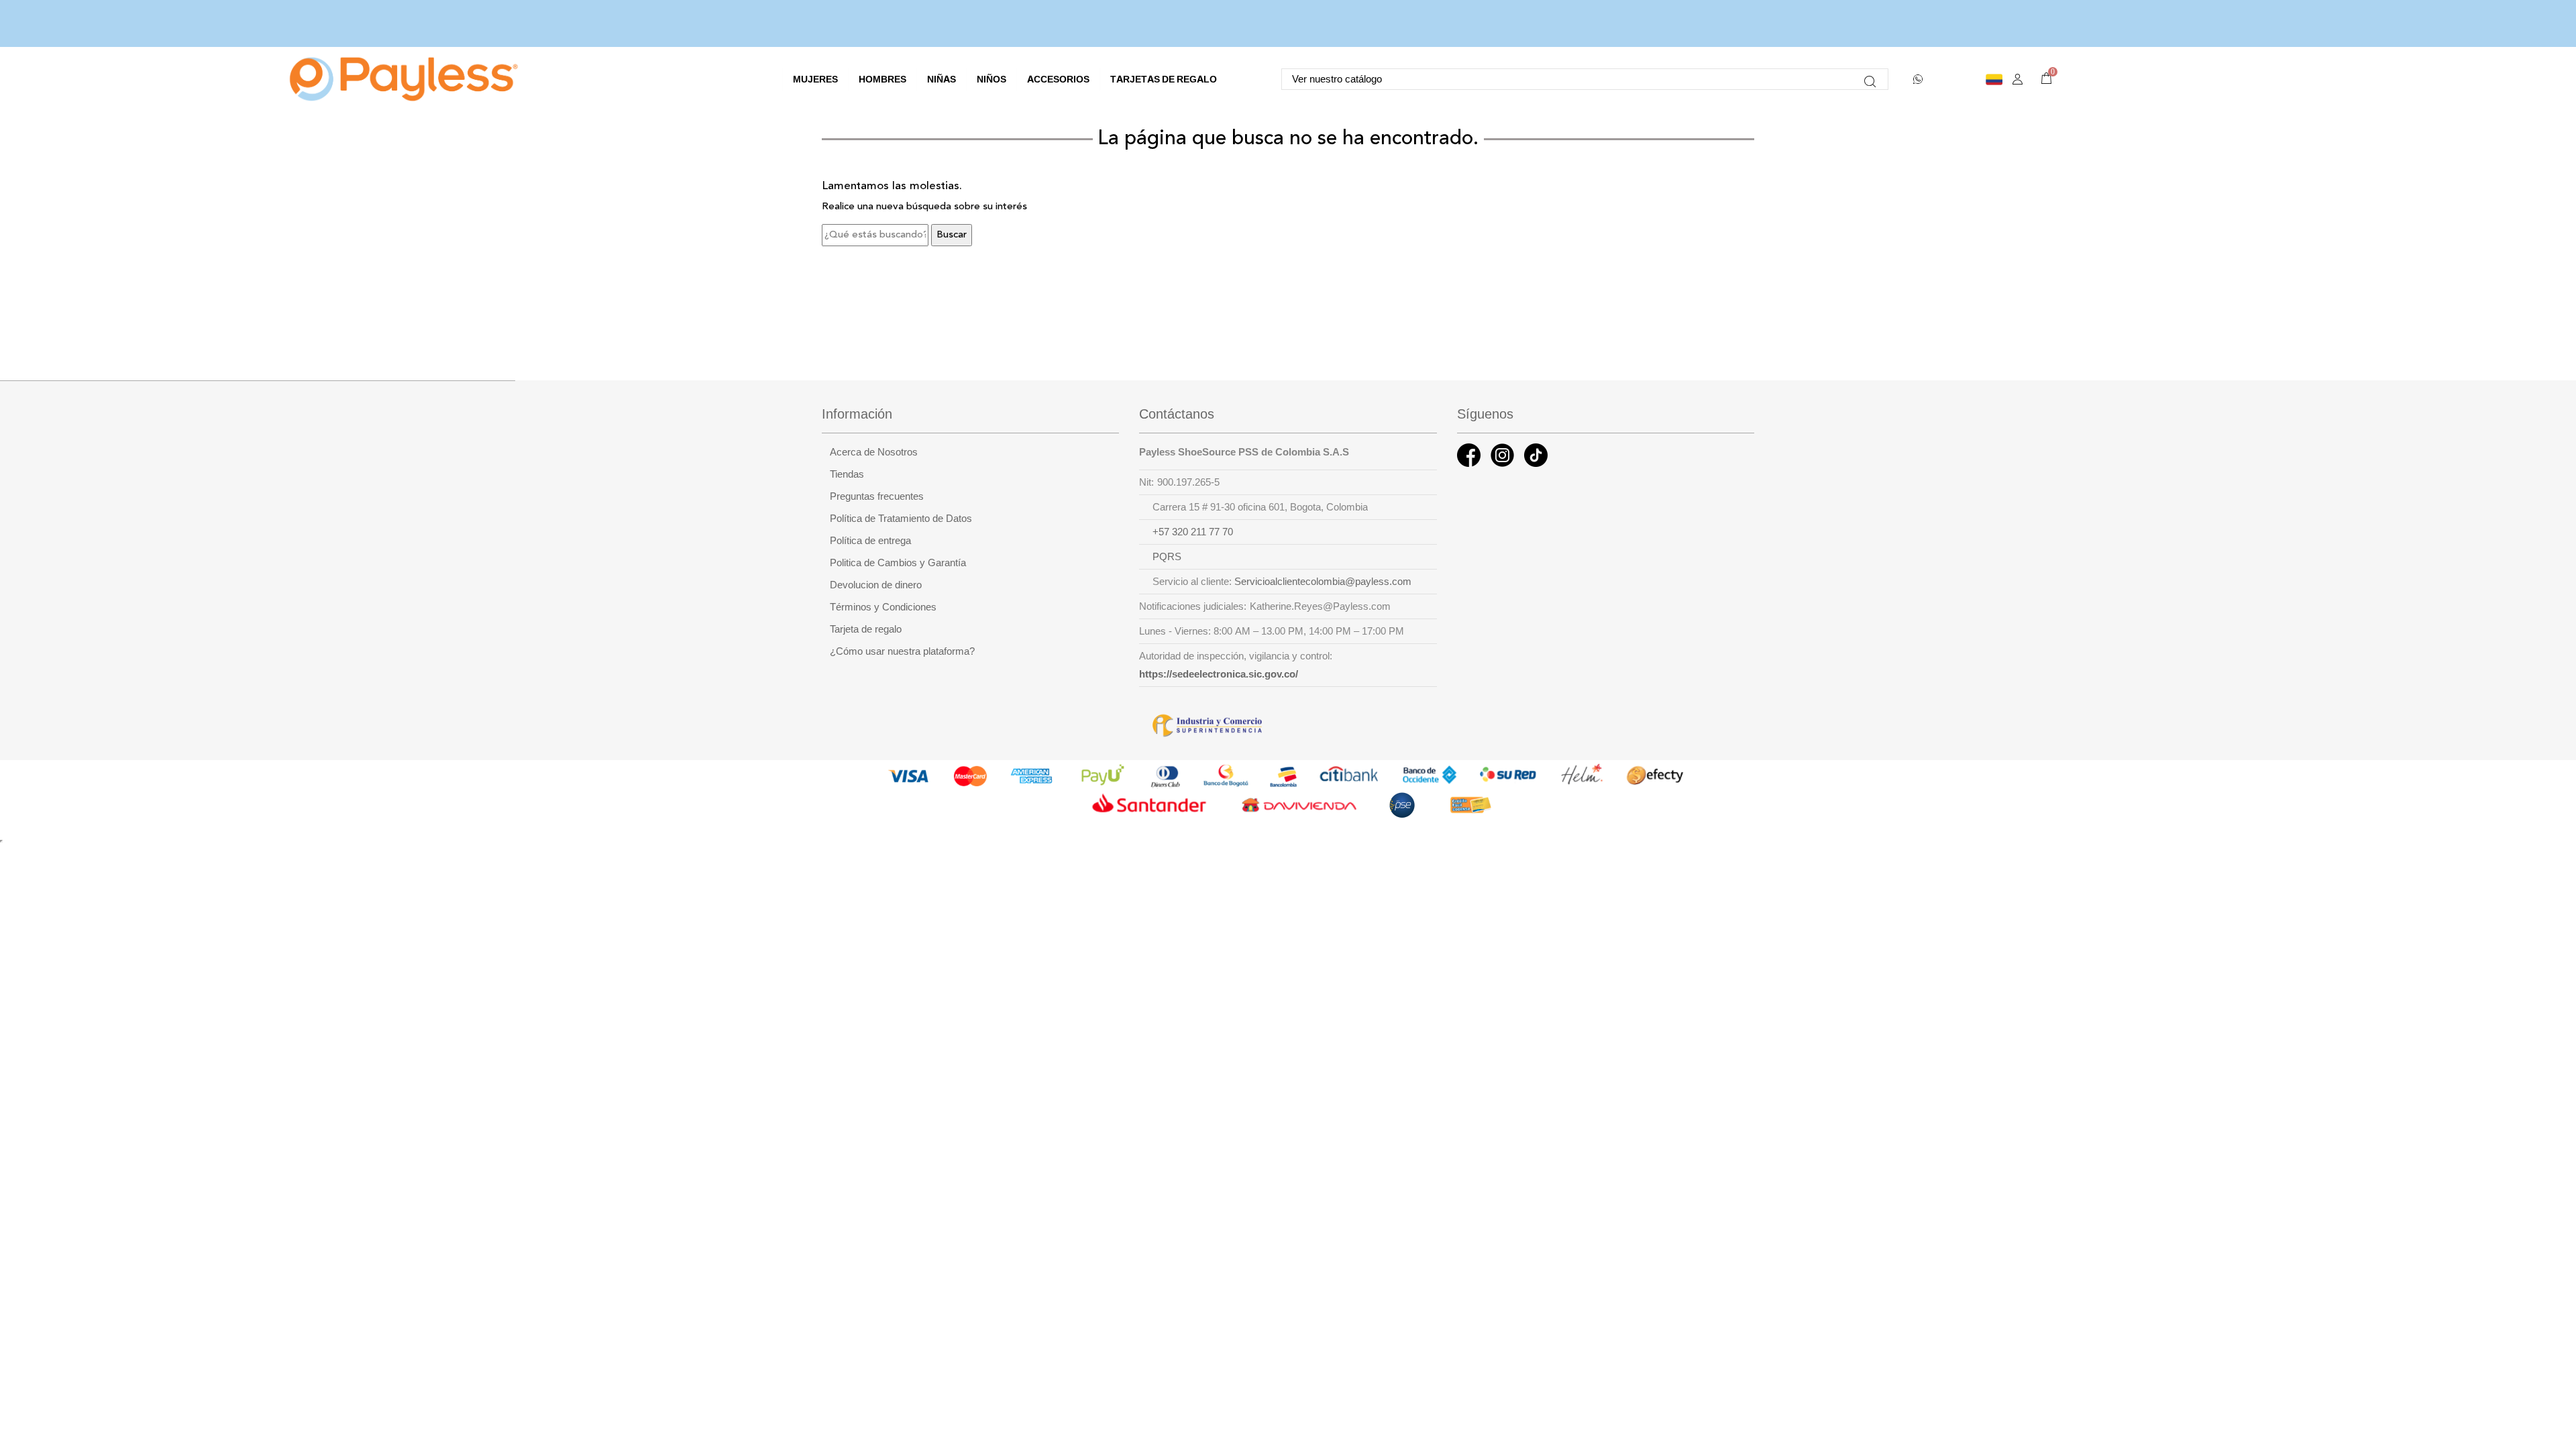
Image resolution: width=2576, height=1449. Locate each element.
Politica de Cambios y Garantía (898, 563)
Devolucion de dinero (876, 585)
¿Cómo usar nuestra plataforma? (902, 651)
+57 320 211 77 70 (1193, 532)
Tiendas (847, 474)
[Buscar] (1870, 79)
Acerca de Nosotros (874, 452)
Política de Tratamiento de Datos (901, 519)
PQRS (1167, 557)
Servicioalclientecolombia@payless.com (1323, 582)
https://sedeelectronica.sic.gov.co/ (1219, 674)
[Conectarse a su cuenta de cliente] (2018, 79)
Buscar (952, 235)
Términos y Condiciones (883, 607)
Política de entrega (870, 541)
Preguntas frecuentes (877, 496)
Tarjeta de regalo (866, 629)
